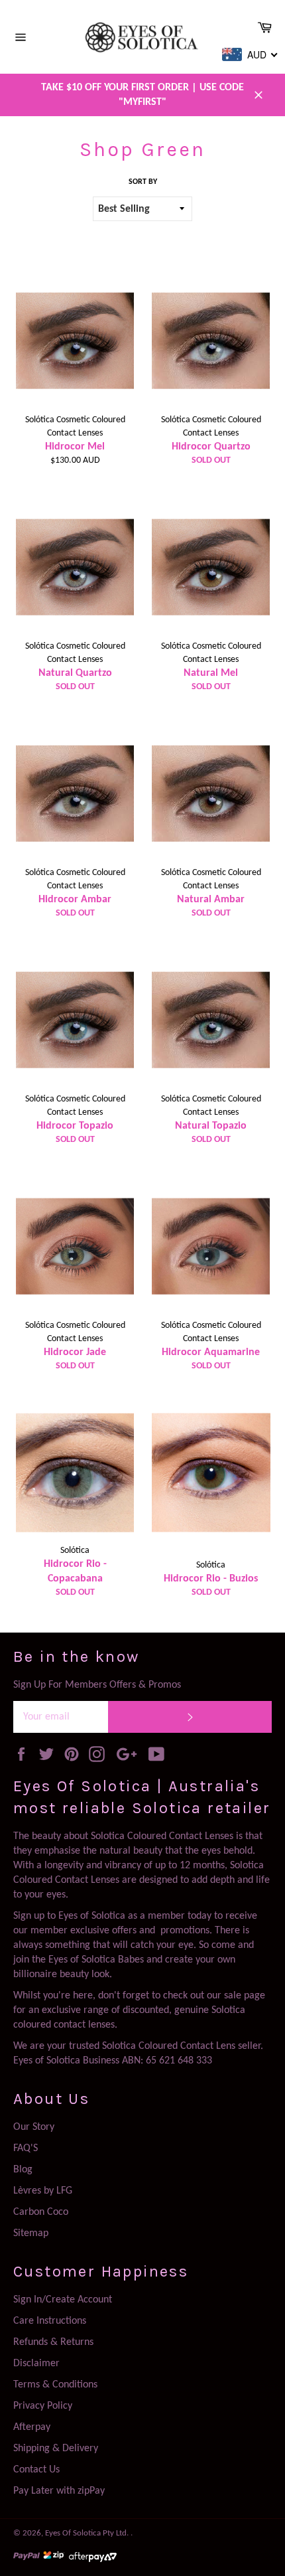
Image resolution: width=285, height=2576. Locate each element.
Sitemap (31, 2233)
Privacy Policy (43, 2406)
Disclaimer (36, 2364)
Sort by (143, 182)
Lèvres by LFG (43, 2191)
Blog (23, 2170)
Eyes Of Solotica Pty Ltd (86, 2533)
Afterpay (32, 2427)
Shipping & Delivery (56, 2449)
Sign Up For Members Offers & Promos (97, 1685)
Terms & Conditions (55, 2385)
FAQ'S (26, 2148)
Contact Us (36, 2470)
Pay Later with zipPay (59, 2491)
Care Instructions (50, 2321)
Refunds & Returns (53, 2342)
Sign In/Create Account (63, 2300)
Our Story (34, 2127)
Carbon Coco (41, 2212)
